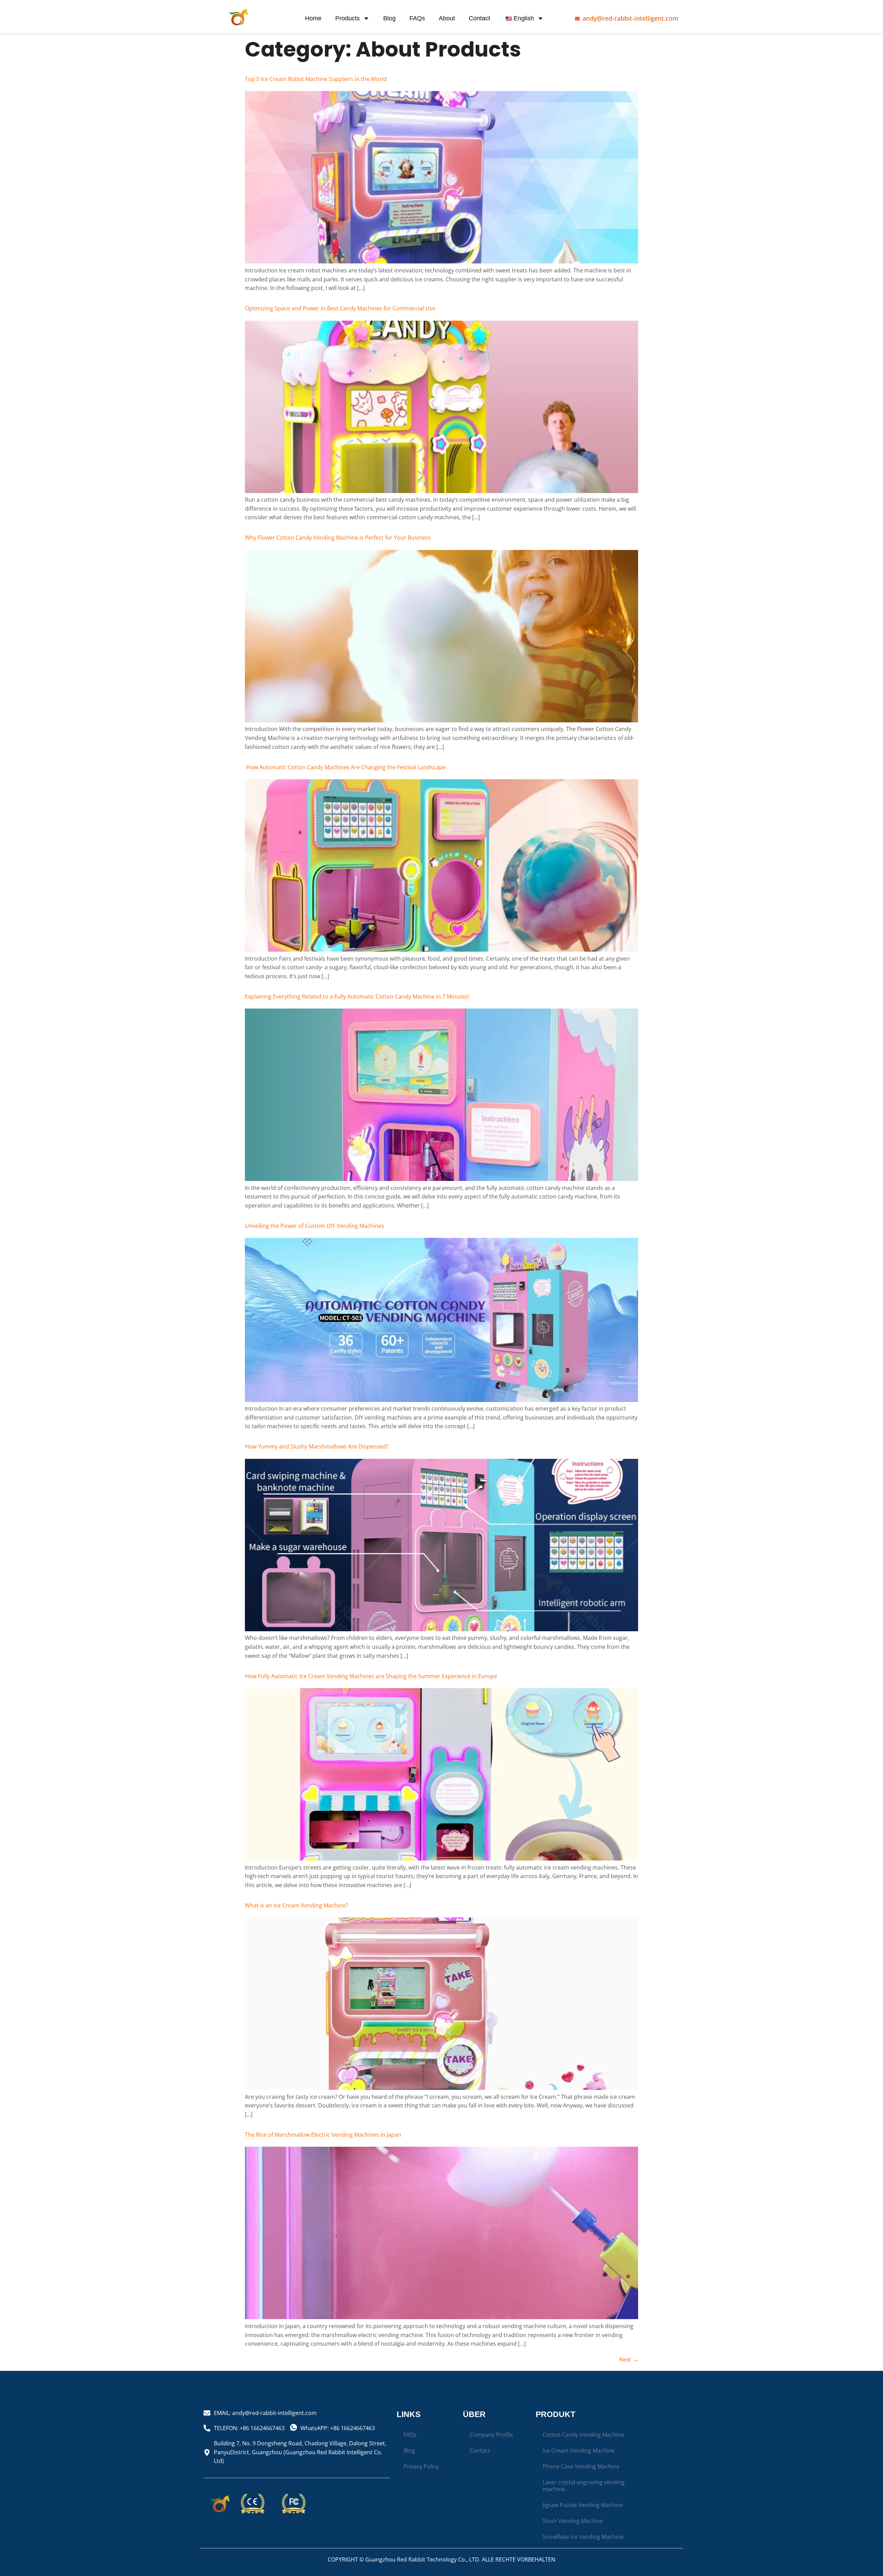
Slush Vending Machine (573, 2521)
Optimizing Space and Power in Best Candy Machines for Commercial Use (340, 308)
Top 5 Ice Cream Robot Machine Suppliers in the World (316, 79)
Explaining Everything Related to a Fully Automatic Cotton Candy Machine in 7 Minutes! (357, 996)
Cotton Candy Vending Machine (583, 2435)
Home (313, 18)
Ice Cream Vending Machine (579, 2450)
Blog (389, 18)
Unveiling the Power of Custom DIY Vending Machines (315, 1226)
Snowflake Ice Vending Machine (583, 2537)
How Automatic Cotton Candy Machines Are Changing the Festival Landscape (345, 767)
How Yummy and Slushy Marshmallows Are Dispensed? (317, 1446)
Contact (479, 18)
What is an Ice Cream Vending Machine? (296, 1905)
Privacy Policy (421, 2466)
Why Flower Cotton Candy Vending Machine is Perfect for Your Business (338, 538)
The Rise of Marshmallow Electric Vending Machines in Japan (323, 2135)
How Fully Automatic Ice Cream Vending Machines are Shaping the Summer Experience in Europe (371, 1676)
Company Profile (491, 2435)
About (447, 18)
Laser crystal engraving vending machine (584, 2486)
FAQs (417, 18)
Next (629, 2359)
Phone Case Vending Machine (581, 2466)
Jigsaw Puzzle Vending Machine (583, 2505)
